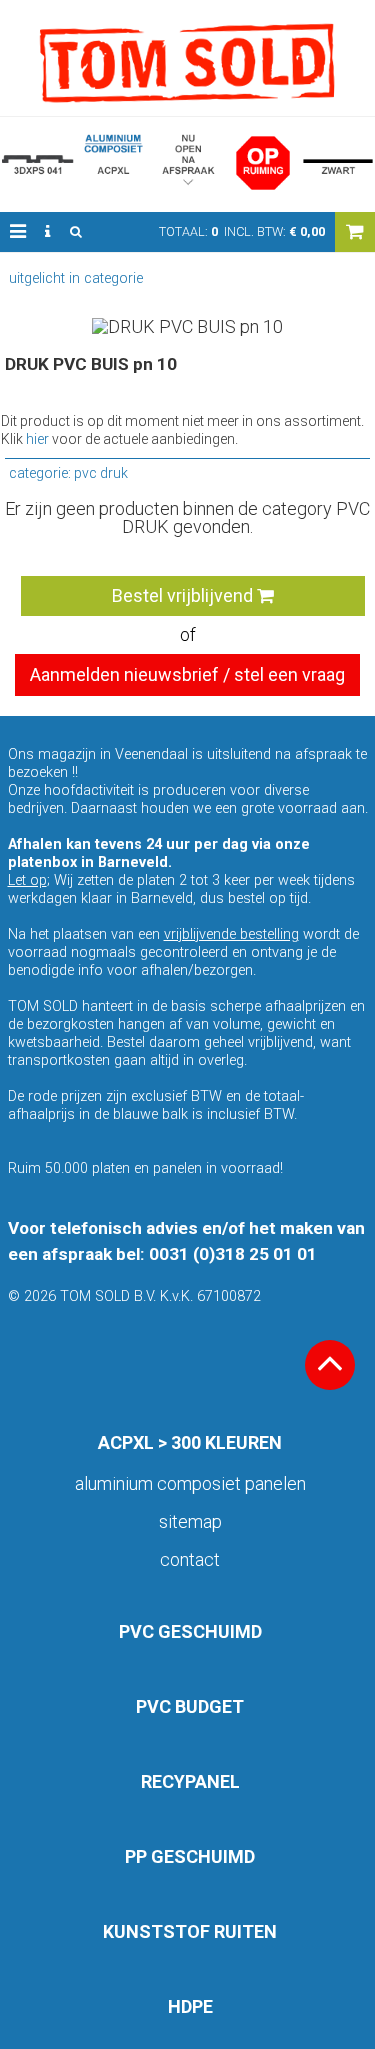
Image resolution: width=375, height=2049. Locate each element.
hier (37, 439)
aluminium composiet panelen (190, 1483)
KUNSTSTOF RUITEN (190, 1931)
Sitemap (190, 1521)
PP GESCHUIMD (190, 1856)
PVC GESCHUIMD (190, 1631)
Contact (190, 1559)
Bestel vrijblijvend (184, 595)
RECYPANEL (190, 1781)
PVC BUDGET (190, 1706)
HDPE (190, 2006)
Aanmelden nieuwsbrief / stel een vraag (187, 674)
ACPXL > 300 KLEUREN (190, 1442)
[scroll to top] (330, 1365)
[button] (18, 232)
